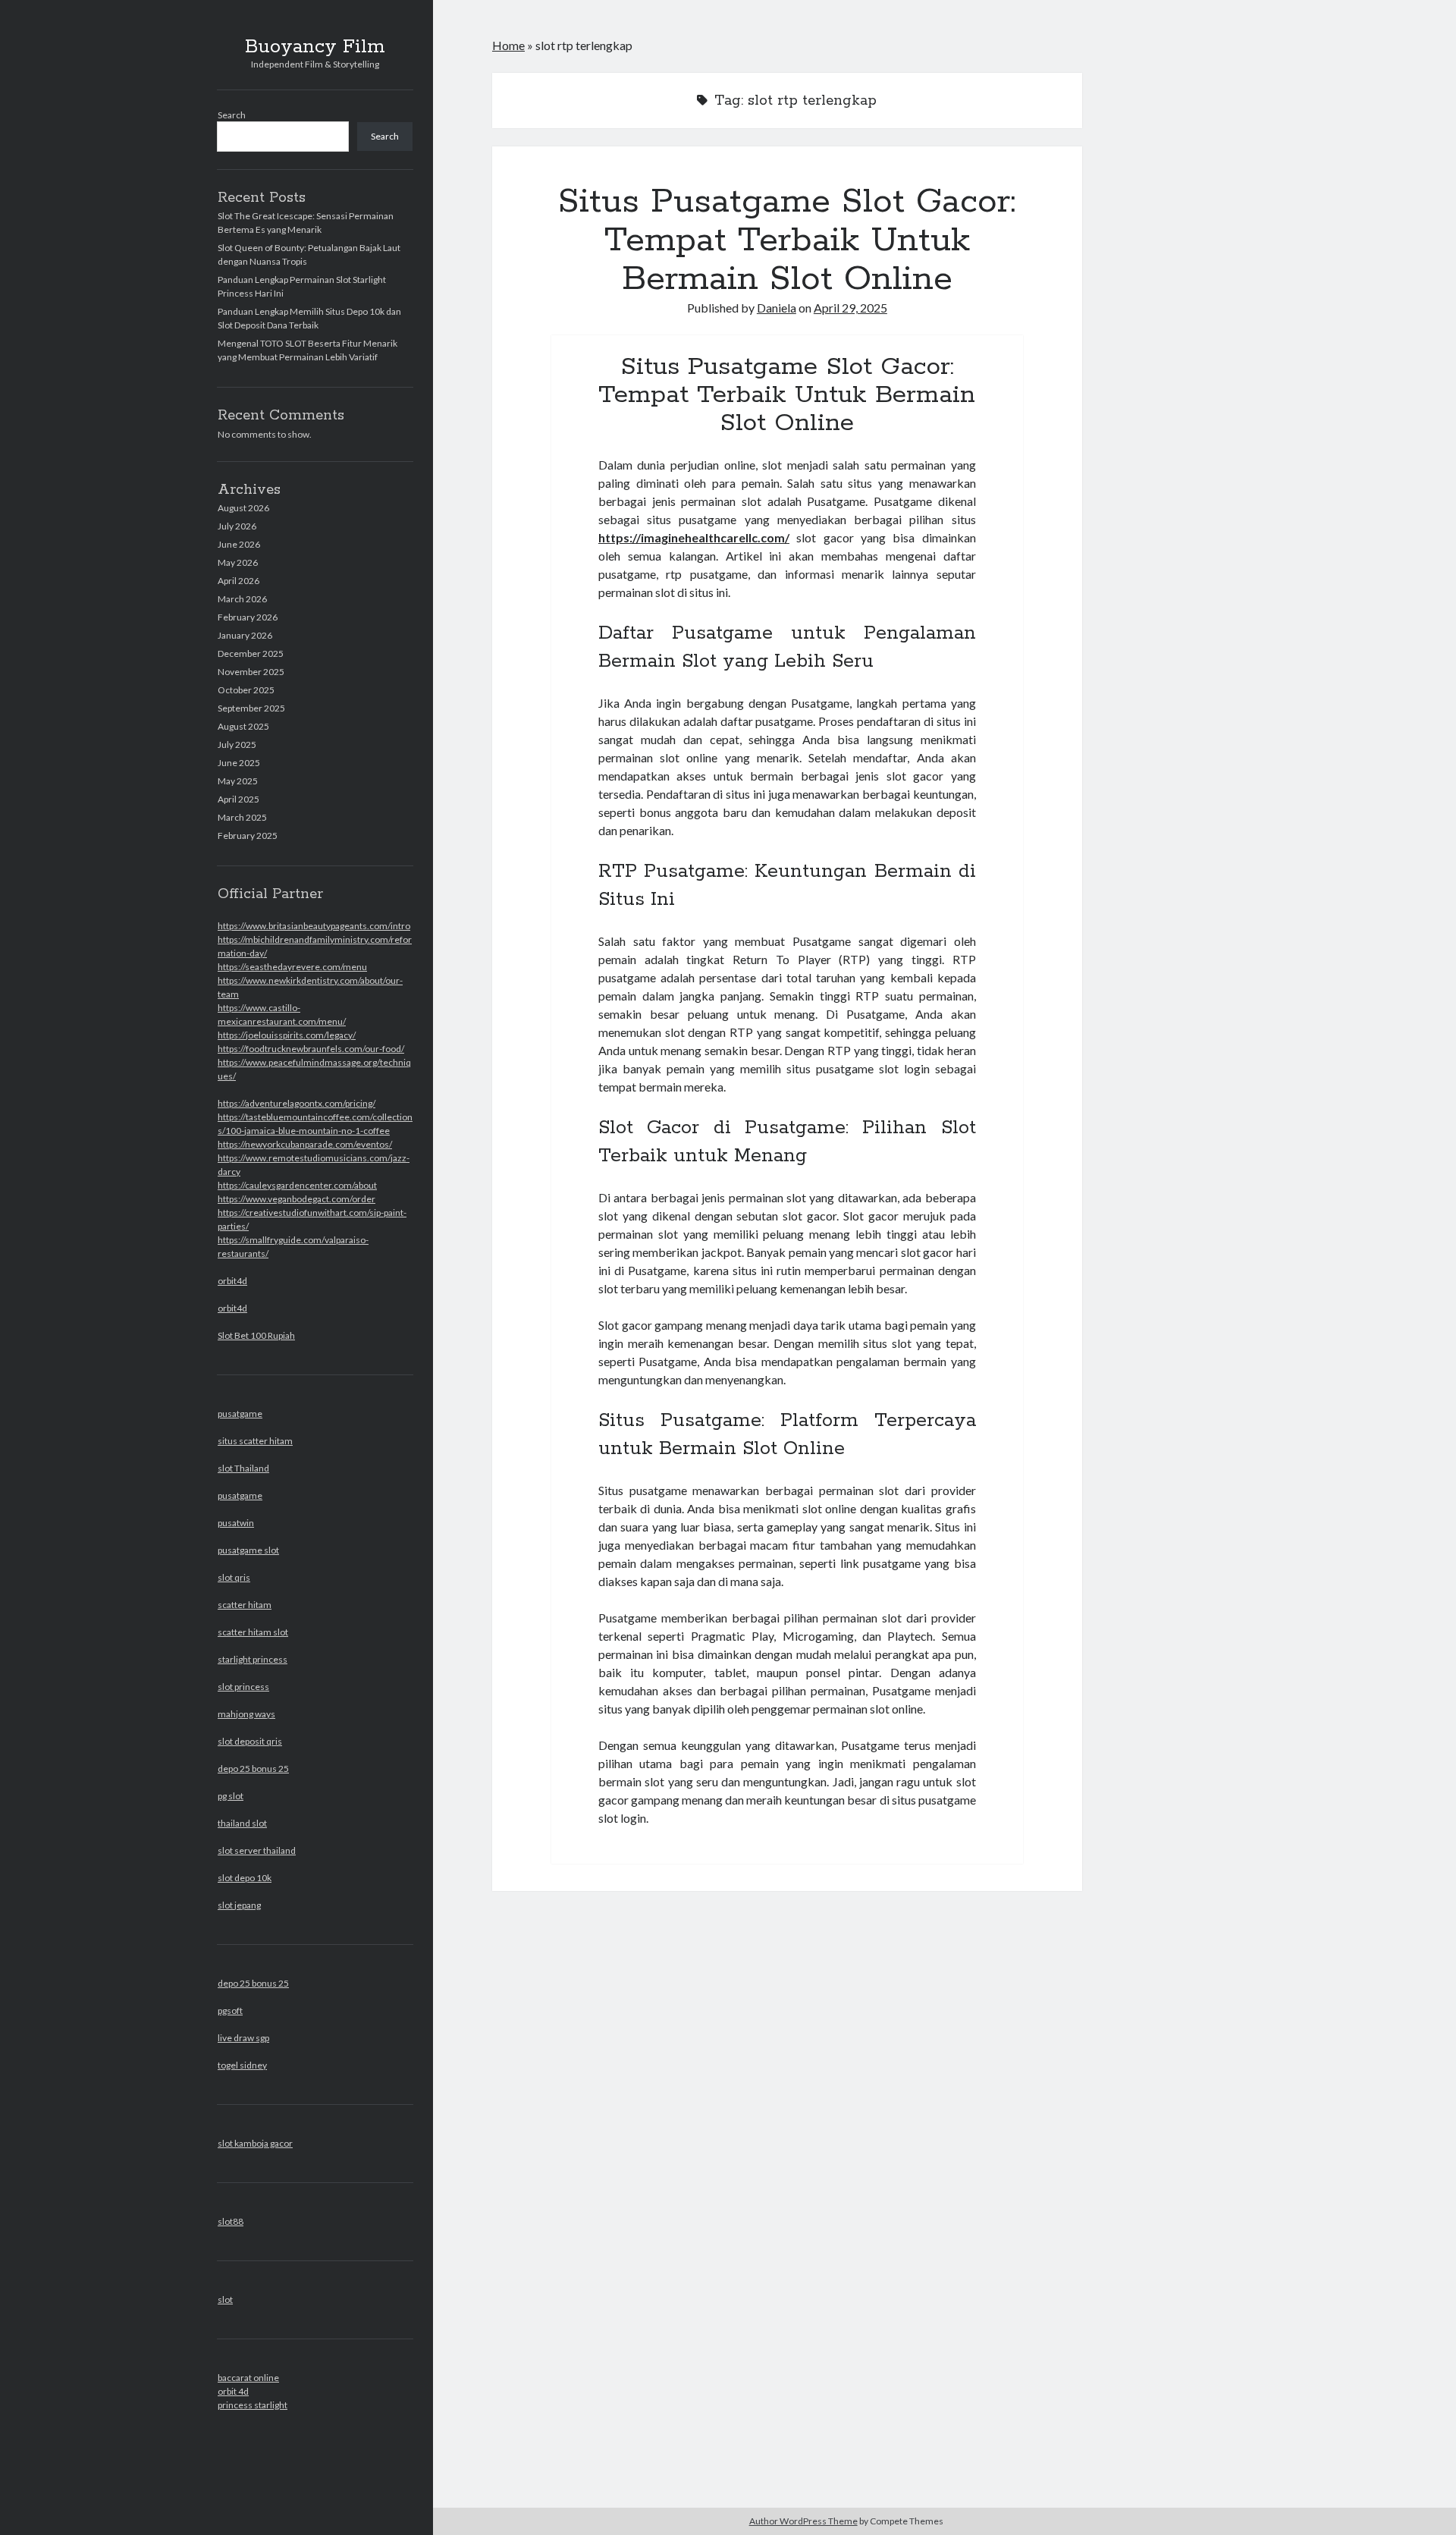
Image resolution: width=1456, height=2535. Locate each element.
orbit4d (232, 1281)
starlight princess (253, 1659)
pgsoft (230, 2010)
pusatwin (236, 1523)
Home (508, 45)
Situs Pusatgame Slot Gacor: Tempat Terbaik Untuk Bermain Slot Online (787, 240)
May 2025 (238, 781)
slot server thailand (257, 1850)
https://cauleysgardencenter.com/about (297, 1185)
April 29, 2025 (850, 308)
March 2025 (242, 817)
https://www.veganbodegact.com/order (297, 1199)
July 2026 (237, 526)
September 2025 (251, 708)
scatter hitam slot (253, 1632)
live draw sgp (243, 2038)
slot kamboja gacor (255, 2143)
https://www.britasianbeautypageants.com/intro (314, 926)
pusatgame (240, 1414)
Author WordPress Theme (803, 2521)
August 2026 (243, 508)
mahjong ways (246, 1714)
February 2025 (248, 836)
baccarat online (248, 2378)
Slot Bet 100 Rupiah (256, 1335)
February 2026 (248, 617)
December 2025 (251, 653)
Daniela (777, 308)
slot (225, 2299)
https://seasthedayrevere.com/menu (292, 967)
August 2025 (243, 726)
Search (232, 115)
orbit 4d (233, 2391)
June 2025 (239, 763)
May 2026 (238, 562)
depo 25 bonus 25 (253, 1769)
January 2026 (245, 635)
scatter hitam (245, 1605)
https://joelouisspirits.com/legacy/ (287, 1035)
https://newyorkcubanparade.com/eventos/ (305, 1144)
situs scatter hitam (255, 1441)
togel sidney (242, 2065)
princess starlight (253, 2405)
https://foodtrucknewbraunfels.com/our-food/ (311, 1049)
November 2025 (251, 672)
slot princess (243, 1687)
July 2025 (237, 744)
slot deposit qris (250, 1741)
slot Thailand (243, 1468)
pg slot (231, 1796)
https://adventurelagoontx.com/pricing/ (297, 1103)
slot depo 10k (245, 1878)
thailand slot (242, 1823)
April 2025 (238, 799)
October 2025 (246, 690)
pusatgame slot (248, 1550)
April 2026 (238, 581)
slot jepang (239, 1905)
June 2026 (239, 544)
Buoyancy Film (315, 47)
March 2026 (242, 599)
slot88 (231, 2221)
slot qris (234, 1577)
